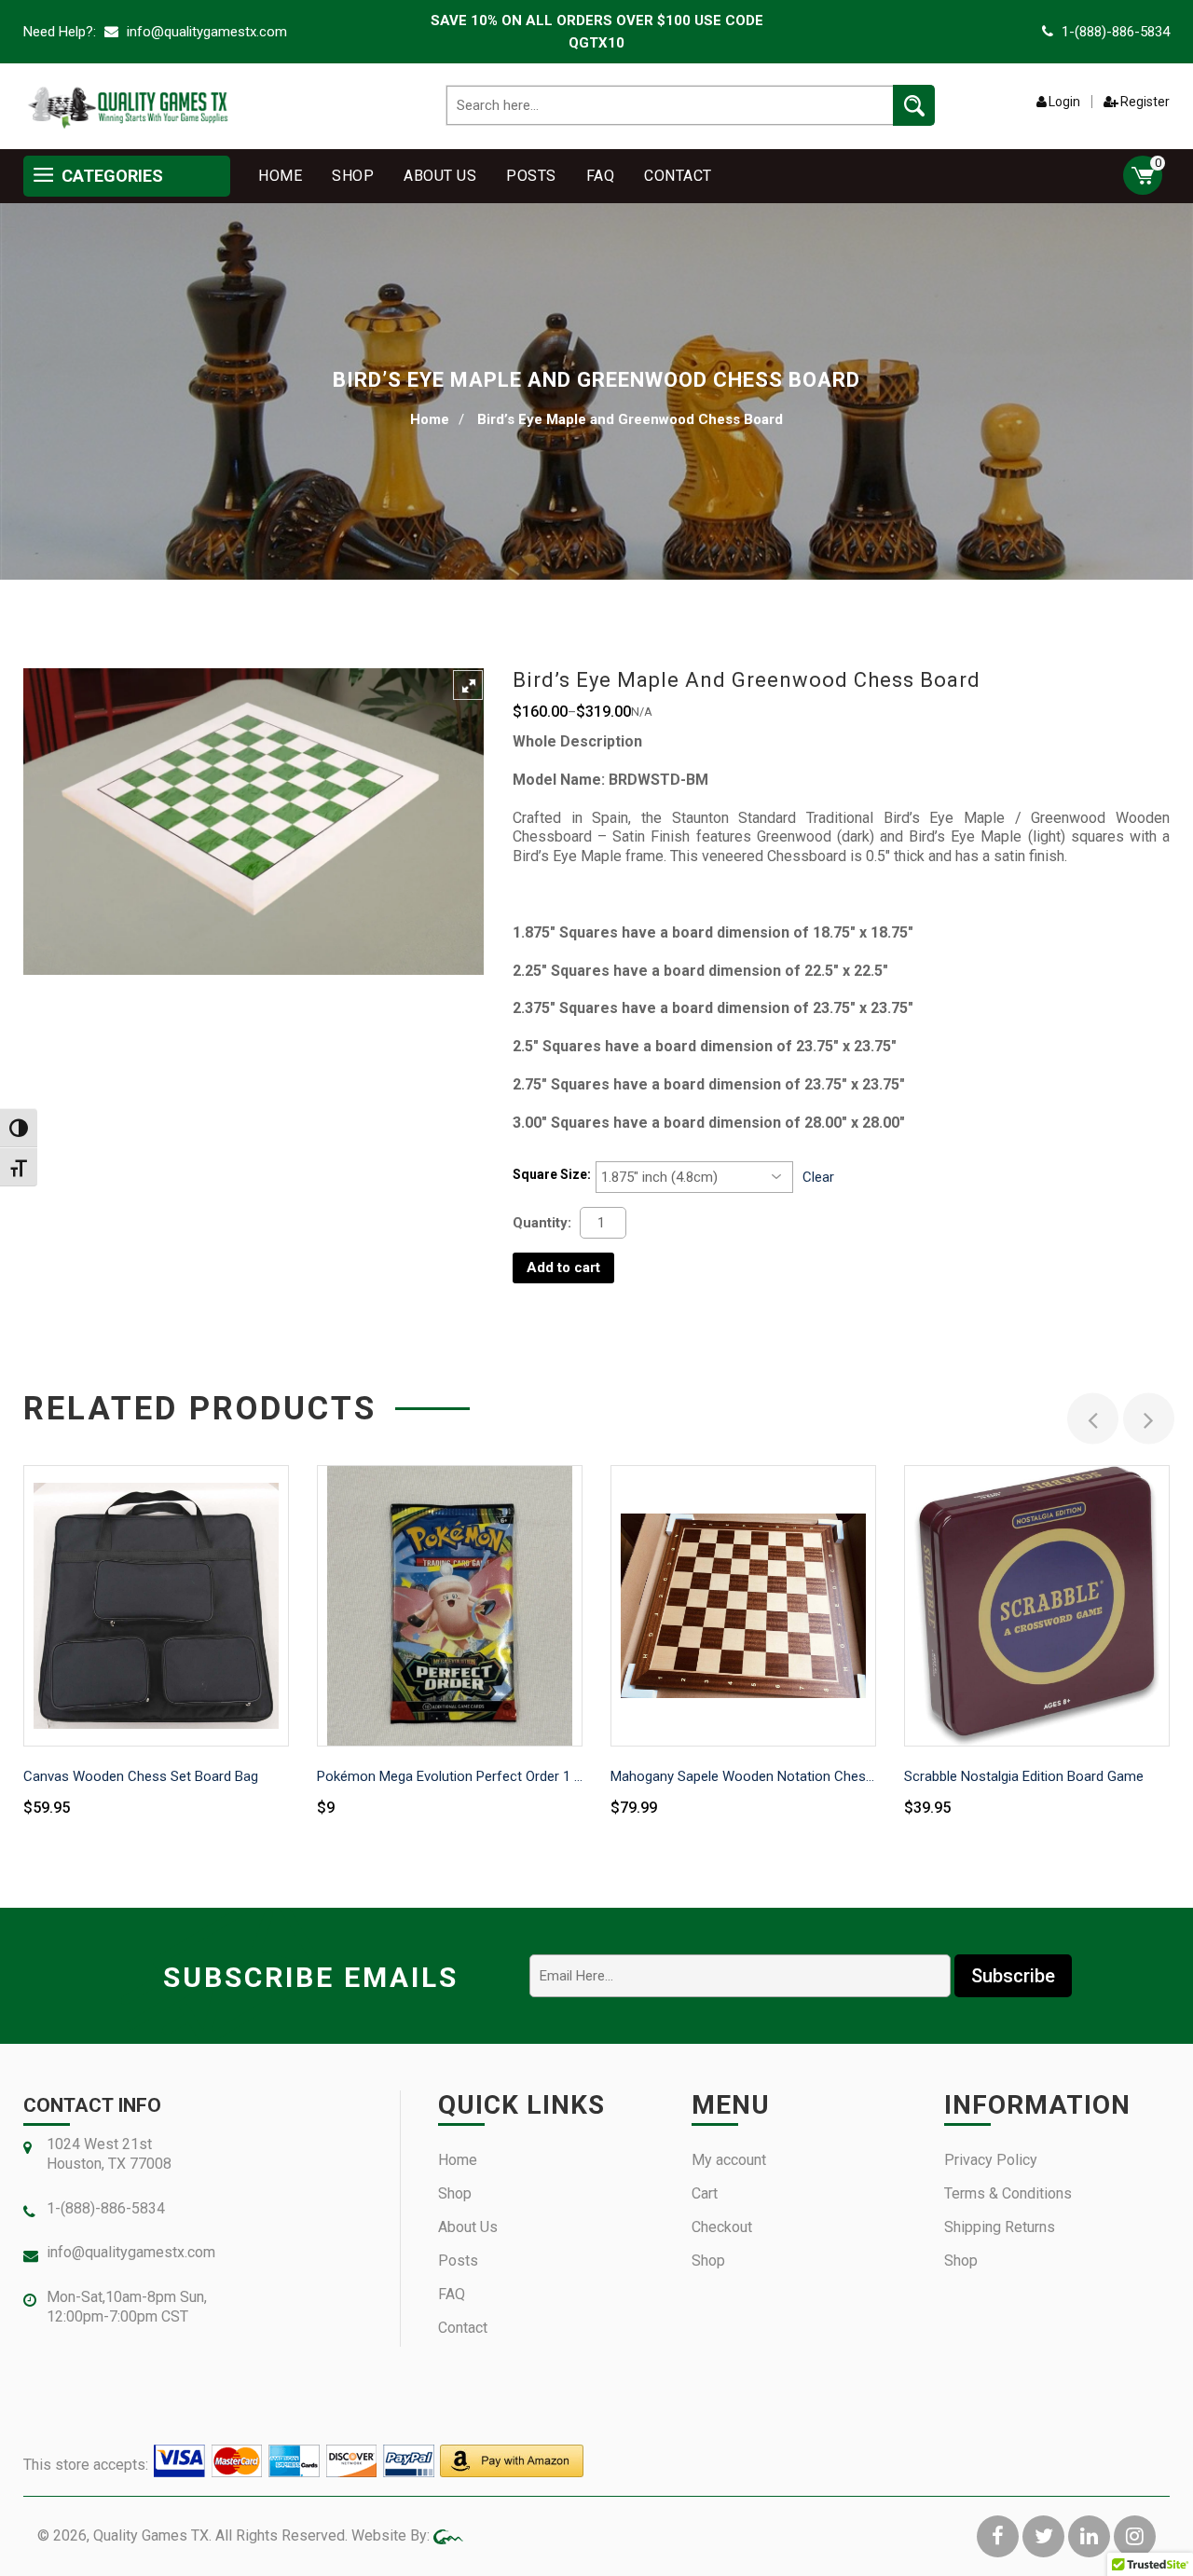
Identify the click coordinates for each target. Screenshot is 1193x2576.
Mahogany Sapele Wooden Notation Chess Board (743, 1776)
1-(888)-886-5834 (1116, 32)
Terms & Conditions (1008, 2193)
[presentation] (1093, 1419)
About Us (440, 176)
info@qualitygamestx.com (205, 32)
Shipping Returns (1000, 2227)
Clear (818, 1177)
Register (1145, 102)
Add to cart (563, 1267)
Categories (110, 176)
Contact (678, 176)
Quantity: (542, 1223)
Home (280, 176)
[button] (468, 685)
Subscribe (1013, 1976)
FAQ (601, 176)
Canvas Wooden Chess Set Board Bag (141, 1776)
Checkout (722, 2227)
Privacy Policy (991, 2160)
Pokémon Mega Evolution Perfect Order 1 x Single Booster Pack (450, 1776)
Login (1064, 102)
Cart (705, 2193)
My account (729, 2160)
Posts (531, 176)
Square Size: (552, 1174)
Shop (353, 176)
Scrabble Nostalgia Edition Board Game (1024, 1776)
